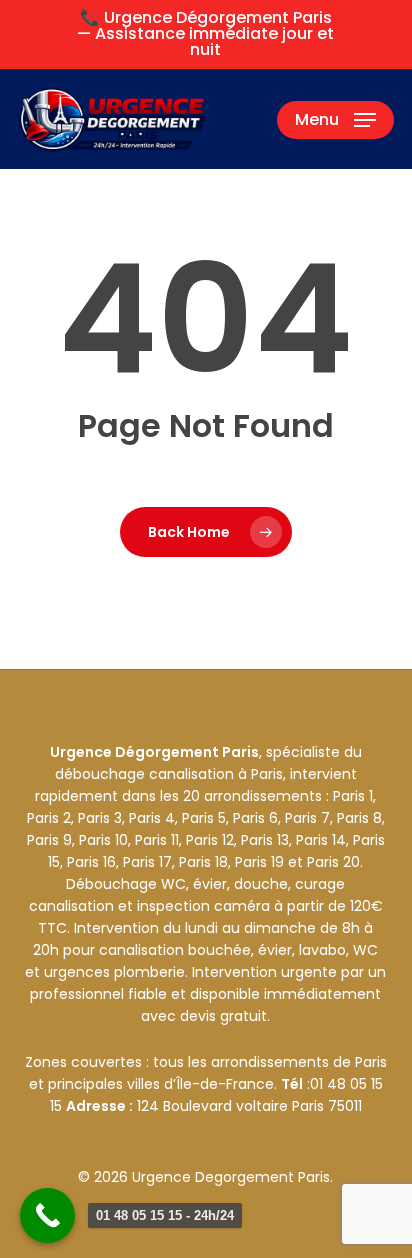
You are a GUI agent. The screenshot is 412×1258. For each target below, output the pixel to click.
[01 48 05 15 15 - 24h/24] (47, 1215)
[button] (335, 120)
